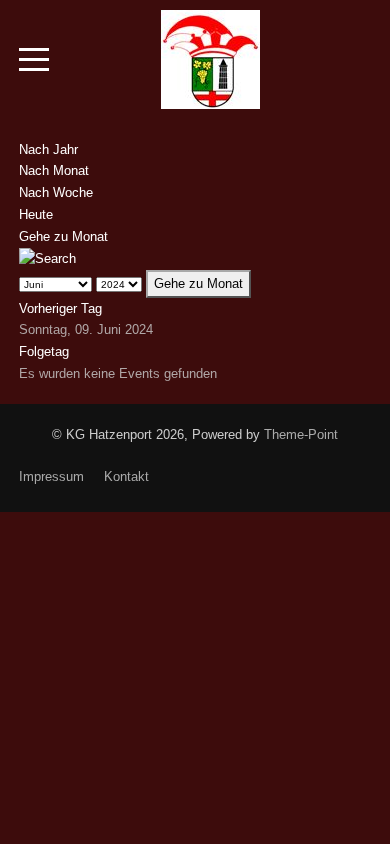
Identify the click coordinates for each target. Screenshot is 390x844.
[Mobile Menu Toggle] (34, 60)
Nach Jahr (48, 149)
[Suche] (47, 257)
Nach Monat (54, 170)
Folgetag (44, 351)
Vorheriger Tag (60, 308)
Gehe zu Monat (63, 236)
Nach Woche (56, 192)
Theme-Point (301, 434)
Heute (36, 214)
